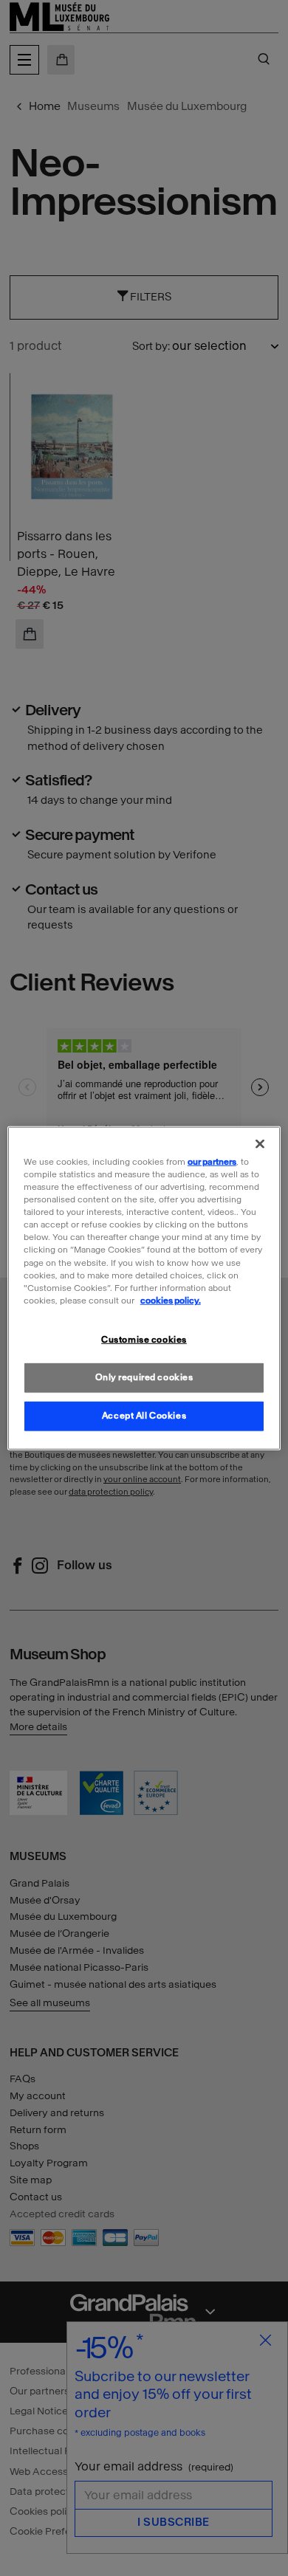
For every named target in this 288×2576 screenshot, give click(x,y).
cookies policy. (171, 1300)
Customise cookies (144, 1339)
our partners (212, 1162)
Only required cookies (144, 1377)
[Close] (260, 1144)
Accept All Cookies (144, 1415)
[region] (144, 1288)
